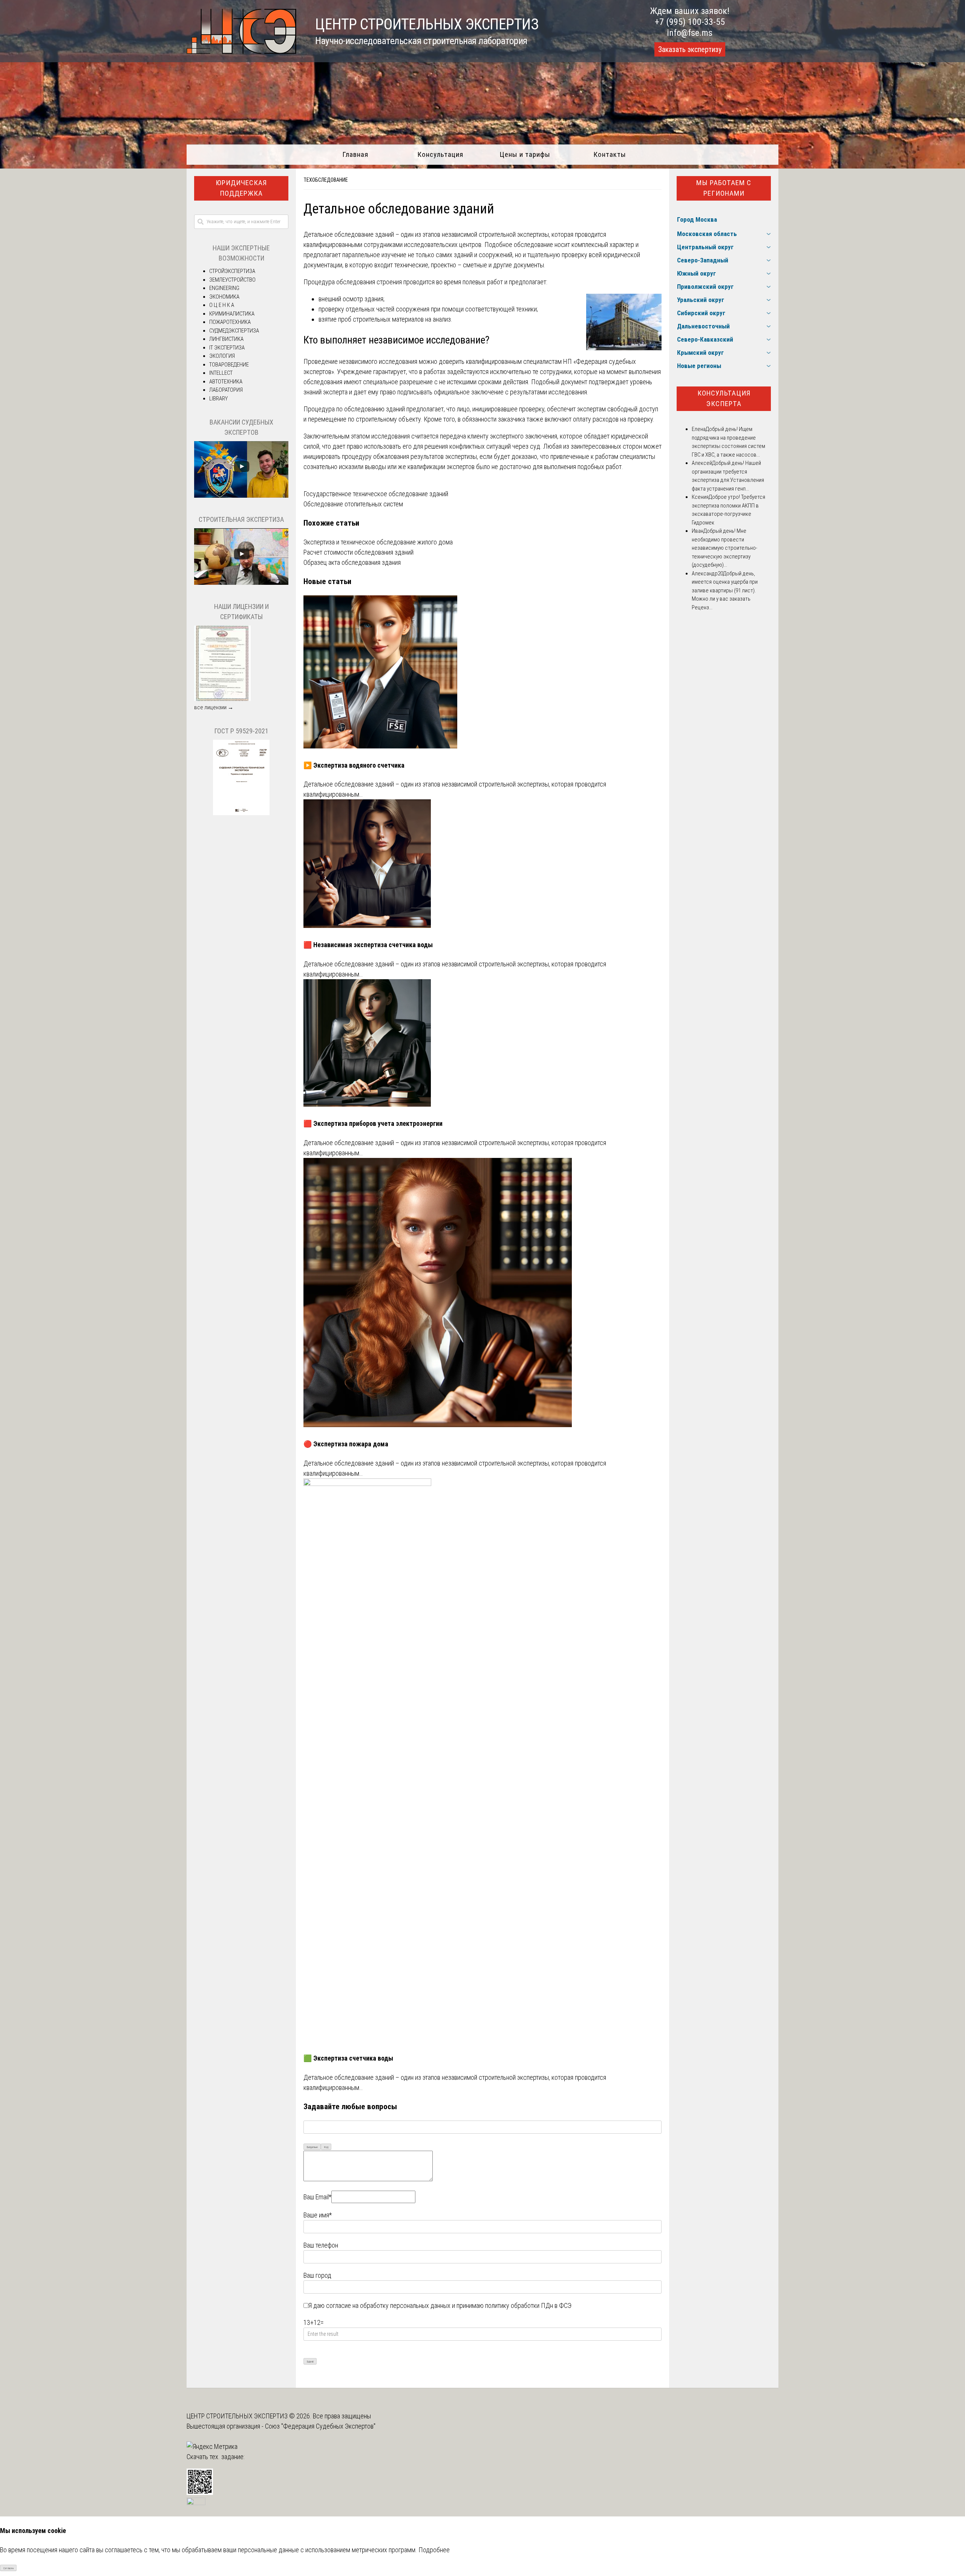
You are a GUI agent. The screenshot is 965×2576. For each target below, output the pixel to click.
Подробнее (434, 2550)
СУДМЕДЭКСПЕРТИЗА (234, 331)
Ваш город (317, 2275)
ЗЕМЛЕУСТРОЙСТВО (232, 280)
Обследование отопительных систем (353, 504)
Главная (355, 154)
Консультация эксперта (724, 399)
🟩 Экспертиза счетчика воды (348, 2058)
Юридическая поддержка (241, 188)
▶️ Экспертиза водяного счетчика (354, 765)
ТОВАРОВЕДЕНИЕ (229, 365)
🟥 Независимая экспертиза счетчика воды (368, 945)
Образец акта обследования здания (352, 562)
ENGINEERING (224, 288)
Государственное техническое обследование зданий (376, 494)
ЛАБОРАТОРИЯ (226, 390)
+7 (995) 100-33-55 (690, 22)
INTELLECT (221, 373)
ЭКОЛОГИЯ (222, 356)
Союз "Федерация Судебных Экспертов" (320, 2426)
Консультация (440, 154)
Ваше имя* (318, 2215)
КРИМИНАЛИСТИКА (232, 314)
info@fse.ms (690, 33)
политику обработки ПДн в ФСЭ (528, 2305)
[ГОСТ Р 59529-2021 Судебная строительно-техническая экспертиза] (241, 813)
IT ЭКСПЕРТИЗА (227, 348)
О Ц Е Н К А (222, 305)
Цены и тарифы (525, 154)
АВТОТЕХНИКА (226, 382)
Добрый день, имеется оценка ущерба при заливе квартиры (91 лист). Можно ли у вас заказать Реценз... (725, 590)
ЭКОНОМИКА (224, 297)
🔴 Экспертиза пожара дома (346, 1444)
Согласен (8, 2568)
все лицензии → (214, 707)
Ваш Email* (317, 2197)
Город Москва (697, 219)
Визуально (312, 2147)
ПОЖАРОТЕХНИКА (230, 322)
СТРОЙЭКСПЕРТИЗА (232, 271)
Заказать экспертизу (690, 49)
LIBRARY (218, 399)
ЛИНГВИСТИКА (226, 339)
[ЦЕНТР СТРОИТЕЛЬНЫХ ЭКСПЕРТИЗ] (241, 51)
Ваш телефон (321, 2245)
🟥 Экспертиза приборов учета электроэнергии (373, 1123)
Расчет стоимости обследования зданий (358, 552)
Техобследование (326, 180)
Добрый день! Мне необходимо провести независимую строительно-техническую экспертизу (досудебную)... (725, 548)
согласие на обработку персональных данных (388, 2305)
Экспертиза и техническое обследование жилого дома (378, 542)
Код (326, 2147)
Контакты (610, 154)
